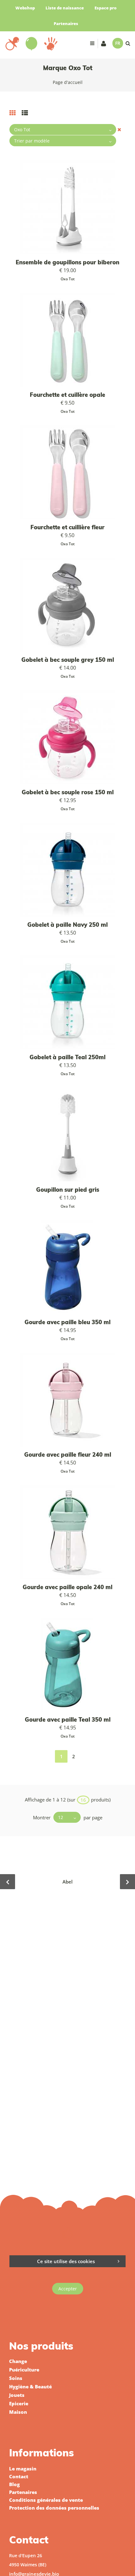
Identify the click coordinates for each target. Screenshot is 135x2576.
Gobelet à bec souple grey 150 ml (68, 660)
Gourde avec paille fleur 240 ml (68, 1455)
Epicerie (19, 2403)
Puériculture (24, 2370)
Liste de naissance (65, 8)
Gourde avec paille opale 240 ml (67, 1587)
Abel (67, 1882)
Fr (118, 43)
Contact (19, 2476)
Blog (14, 2484)
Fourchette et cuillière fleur (67, 527)
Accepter (68, 2289)
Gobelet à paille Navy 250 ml (67, 925)
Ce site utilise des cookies (66, 2261)
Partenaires (66, 23)
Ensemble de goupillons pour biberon (67, 262)
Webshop (25, 8)
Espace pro (105, 8)
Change (18, 2361)
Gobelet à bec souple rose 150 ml (68, 792)
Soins (16, 2378)
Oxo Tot (68, 279)
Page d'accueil (68, 82)
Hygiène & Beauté (30, 2387)
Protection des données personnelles (54, 2508)
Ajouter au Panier (70, 870)
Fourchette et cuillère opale (67, 395)
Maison (18, 2412)
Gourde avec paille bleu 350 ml (67, 1322)
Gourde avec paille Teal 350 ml (68, 1720)
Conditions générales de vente (46, 2500)
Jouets (17, 2395)
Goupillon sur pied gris (68, 1190)
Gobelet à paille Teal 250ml (67, 1057)
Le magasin (23, 2469)
